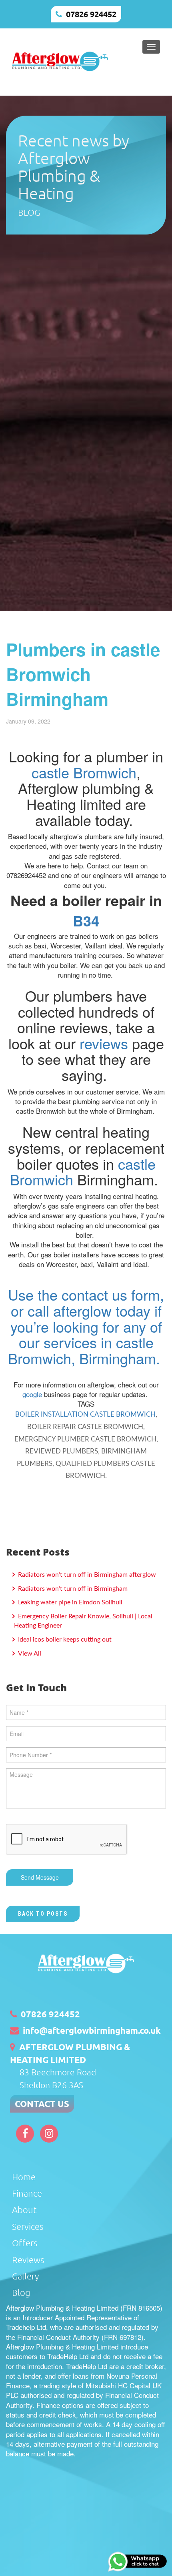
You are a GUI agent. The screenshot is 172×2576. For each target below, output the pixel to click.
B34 (86, 920)
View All (29, 1654)
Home (24, 2177)
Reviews (28, 2259)
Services (28, 2226)
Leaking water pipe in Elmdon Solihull (69, 1602)
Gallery (25, 2276)
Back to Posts (43, 1914)
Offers (25, 2243)
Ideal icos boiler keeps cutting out (64, 1640)
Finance (27, 2193)
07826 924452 (91, 14)
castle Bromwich (84, 772)
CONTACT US (42, 2104)
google (32, 1394)
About (24, 2209)
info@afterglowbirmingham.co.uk (92, 2030)
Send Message (40, 1877)
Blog (21, 2292)
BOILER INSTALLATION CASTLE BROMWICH (85, 1414)
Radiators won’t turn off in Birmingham (72, 1589)
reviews (104, 1043)
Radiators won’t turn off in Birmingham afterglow (86, 1575)
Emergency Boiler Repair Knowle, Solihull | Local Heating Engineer (83, 1621)
